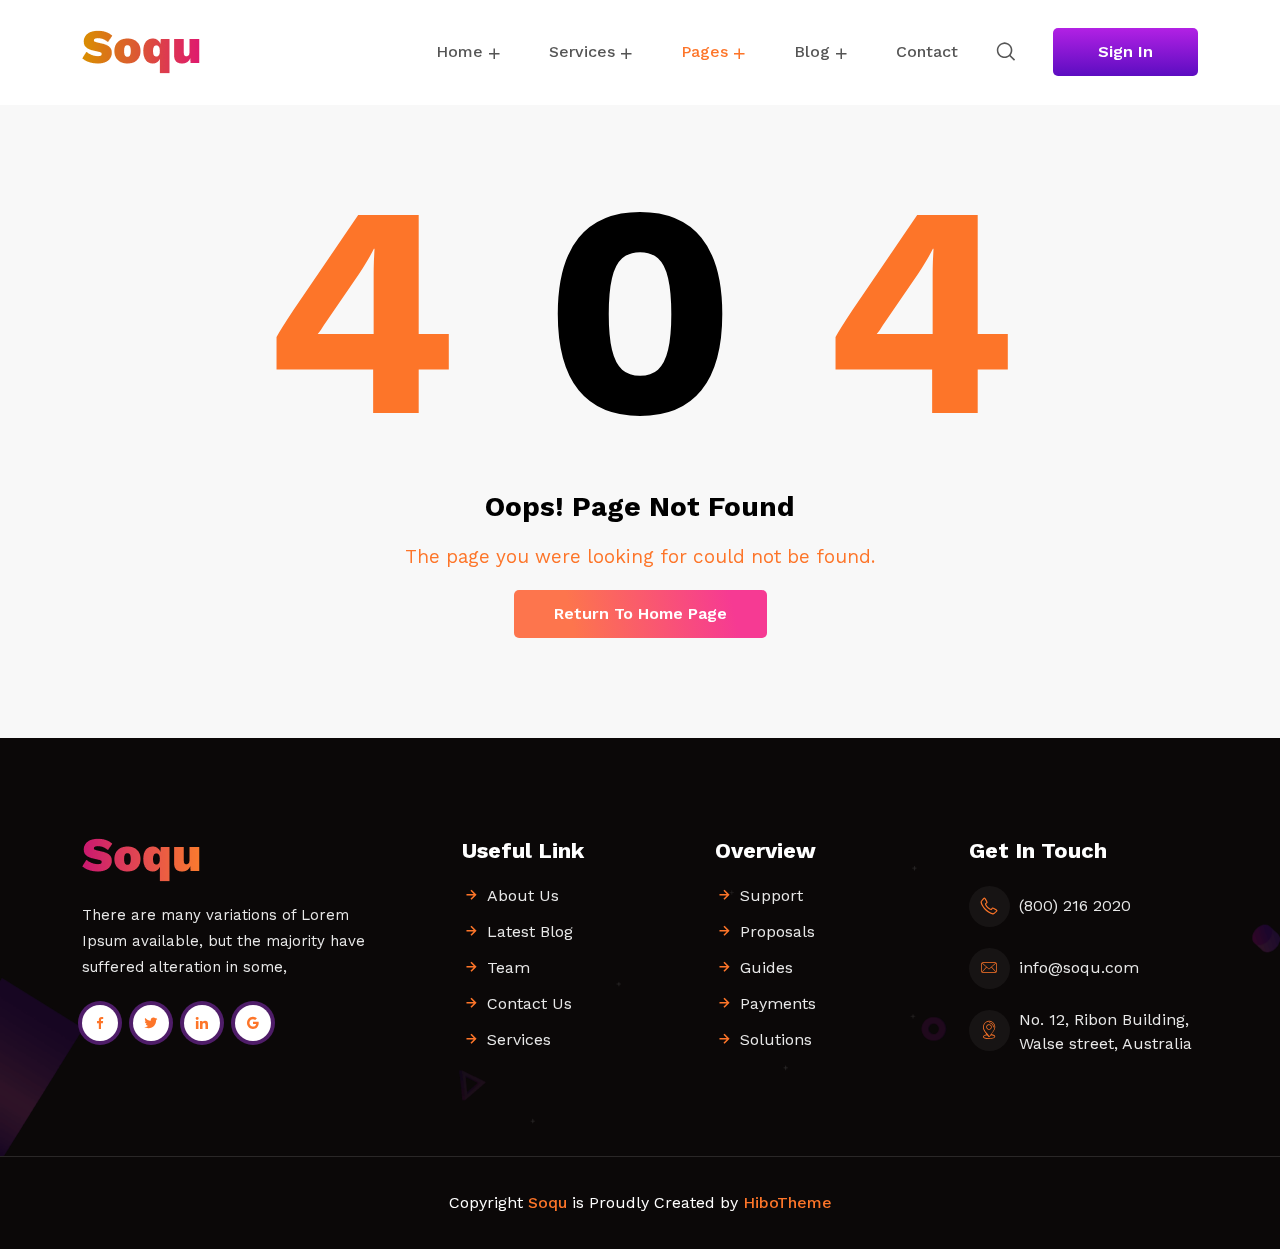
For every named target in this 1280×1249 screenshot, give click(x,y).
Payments (778, 1003)
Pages (704, 52)
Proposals (777, 931)
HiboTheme (787, 1202)
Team (508, 967)
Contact (927, 52)
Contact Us (529, 1003)
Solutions (776, 1039)
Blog (812, 52)
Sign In (1125, 51)
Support (771, 895)
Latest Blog (530, 931)
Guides (766, 967)
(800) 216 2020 (1075, 905)
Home (459, 52)
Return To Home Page (640, 613)
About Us (523, 895)
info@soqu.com (1079, 967)
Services (582, 52)
